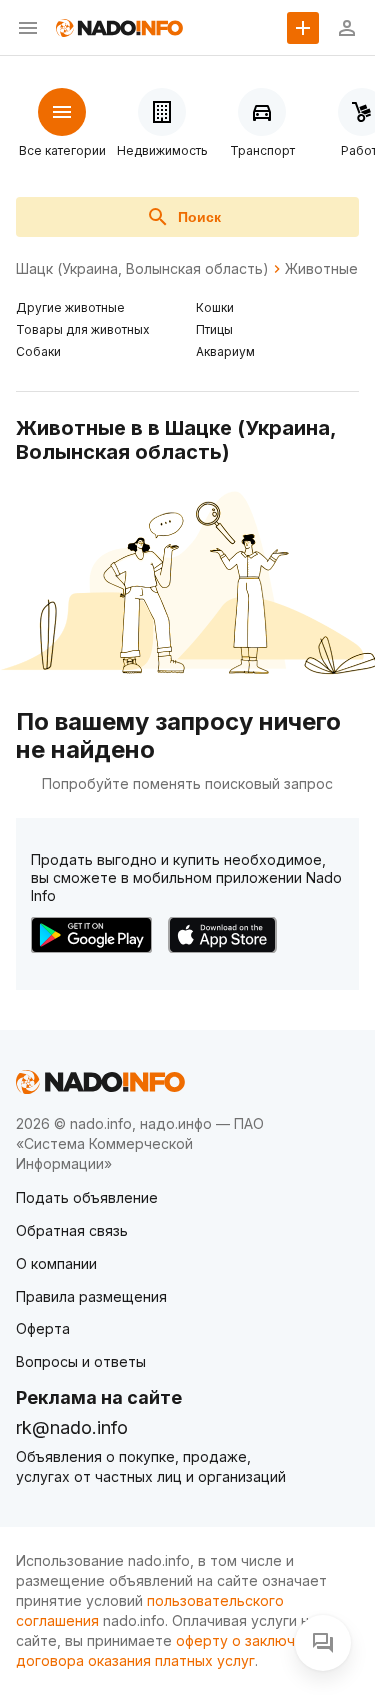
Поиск (199, 217)
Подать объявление (87, 1197)
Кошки (215, 307)
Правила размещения (91, 1296)
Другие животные (70, 307)
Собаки (38, 351)
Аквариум (225, 351)
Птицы (214, 329)
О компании (56, 1263)
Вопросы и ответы (81, 1361)
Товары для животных (83, 329)
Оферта (43, 1328)
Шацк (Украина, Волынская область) (142, 269)
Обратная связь (72, 1230)
